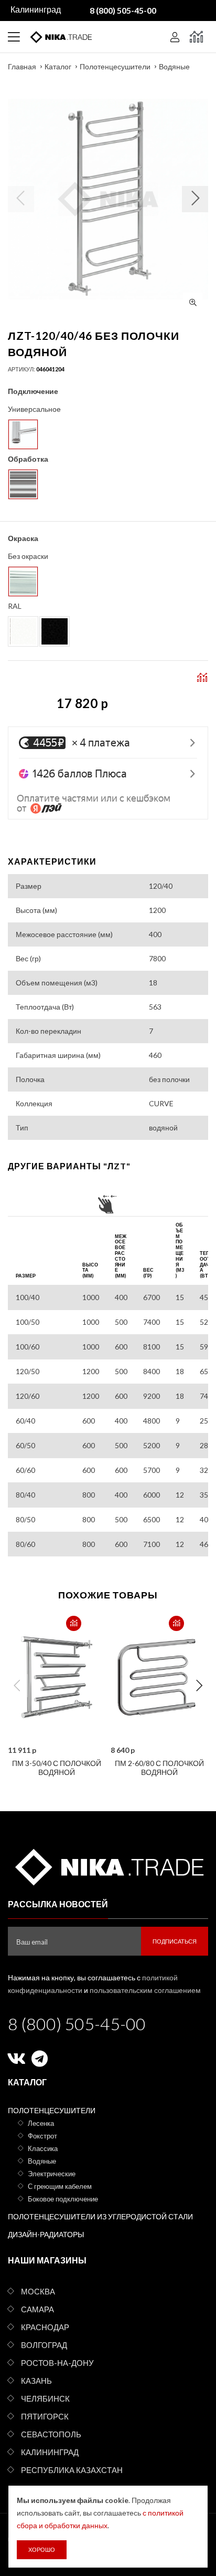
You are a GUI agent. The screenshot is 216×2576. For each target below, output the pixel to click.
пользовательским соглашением (145, 1990)
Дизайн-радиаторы (46, 2234)
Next (199, 1686)
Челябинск (45, 2398)
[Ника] (108, 1865)
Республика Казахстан (72, 2470)
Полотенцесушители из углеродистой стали (100, 2216)
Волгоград (44, 2345)
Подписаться (175, 1941)
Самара (37, 2309)
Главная (22, 66)
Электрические (52, 2174)
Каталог (58, 66)
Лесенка (41, 2123)
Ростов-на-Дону (57, 2363)
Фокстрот (42, 2136)
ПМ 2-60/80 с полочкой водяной (159, 1768)
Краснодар (45, 2327)
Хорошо (42, 2549)
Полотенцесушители (115, 66)
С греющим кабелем (60, 2186)
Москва (38, 2291)
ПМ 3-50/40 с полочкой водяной (57, 1768)
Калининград (50, 2452)
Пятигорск (45, 2416)
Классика (43, 2148)
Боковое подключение (63, 2199)
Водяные (174, 66)
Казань (36, 2381)
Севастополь (51, 2434)
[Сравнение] (196, 37)
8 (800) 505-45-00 (77, 2024)
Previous (17, 1686)
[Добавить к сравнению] (74, 1623)
